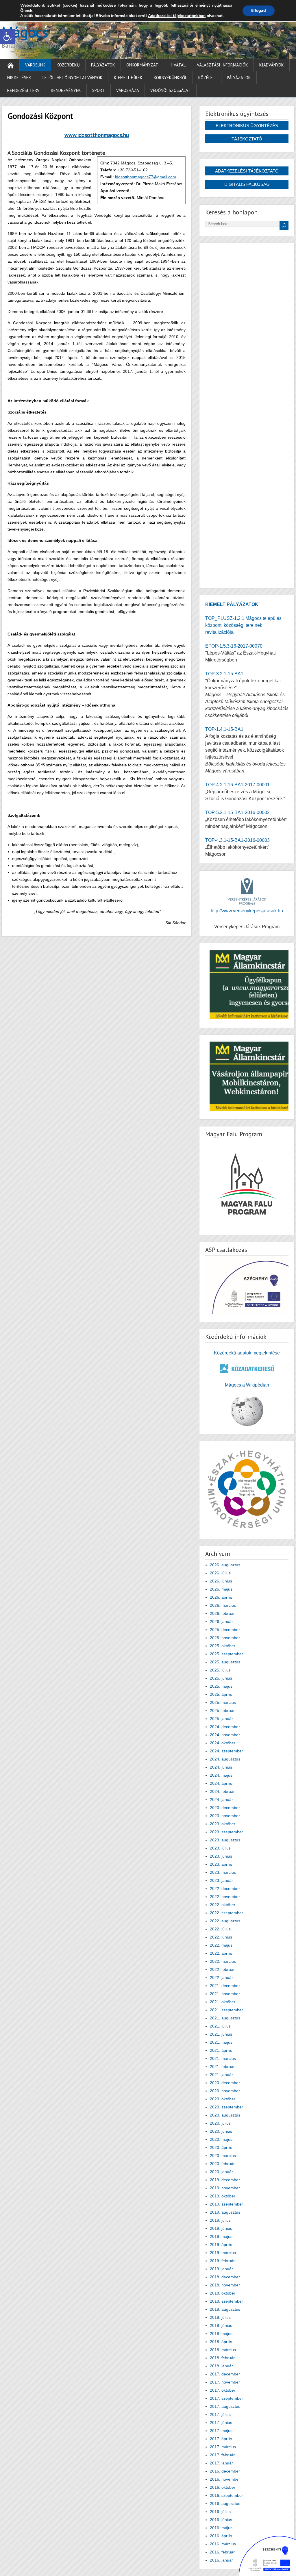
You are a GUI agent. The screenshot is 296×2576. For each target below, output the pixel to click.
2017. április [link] (221, 2439)
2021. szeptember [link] (226, 2010)
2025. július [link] (220, 1670)
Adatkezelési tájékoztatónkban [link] (177, 16)
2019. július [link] (220, 2220)
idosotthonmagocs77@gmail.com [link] (146, 177)
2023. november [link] (225, 1816)
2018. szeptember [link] (226, 2301)
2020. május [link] (221, 2139)
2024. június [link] (221, 1767)
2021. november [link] (225, 1994)
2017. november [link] (225, 2382)
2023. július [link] (220, 1848)
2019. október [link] (223, 2196)
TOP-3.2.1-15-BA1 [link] (224, 674)
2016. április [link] (221, 2536)
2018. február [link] (222, 2358)
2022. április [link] (221, 1953)
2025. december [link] (225, 1630)
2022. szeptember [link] (226, 1913)
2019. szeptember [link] (226, 2204)
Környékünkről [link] (170, 78)
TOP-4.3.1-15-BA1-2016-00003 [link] (237, 840)
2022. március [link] (223, 1961)
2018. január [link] (221, 2366)
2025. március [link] (223, 1702)
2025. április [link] (221, 1694)
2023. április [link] (221, 1864)
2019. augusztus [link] (225, 2212)
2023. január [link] (221, 1880)
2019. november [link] (225, 2188)
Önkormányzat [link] (142, 65)
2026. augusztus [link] (225, 1565)
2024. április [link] (221, 1783)
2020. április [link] (221, 2147)
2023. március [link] (223, 1872)
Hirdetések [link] (19, 78)
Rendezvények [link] (66, 90)
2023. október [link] (223, 1824)
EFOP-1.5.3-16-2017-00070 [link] (234, 646)
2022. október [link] (223, 1905)
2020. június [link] (221, 2131)
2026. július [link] (220, 1573)
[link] (8, 36)
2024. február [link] (222, 1791)
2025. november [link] (225, 1638)
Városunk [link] (35, 65)
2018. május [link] (221, 2334)
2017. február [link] (222, 2455)
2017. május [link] (221, 2431)
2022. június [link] (221, 1937)
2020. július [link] (220, 2123)
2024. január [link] (221, 1800)
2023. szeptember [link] (226, 1832)
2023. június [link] (221, 1856)
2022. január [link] (221, 1978)
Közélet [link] (207, 78)
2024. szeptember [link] (226, 1751)
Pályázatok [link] (103, 65)
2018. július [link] (220, 2317)
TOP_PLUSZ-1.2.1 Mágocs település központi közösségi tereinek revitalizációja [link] (243, 625)
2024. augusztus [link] (225, 1759)
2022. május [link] (221, 1945)
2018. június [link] (221, 2325)
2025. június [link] (221, 1678)
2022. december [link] (225, 1889)
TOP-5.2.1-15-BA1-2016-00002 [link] (237, 812)
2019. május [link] (221, 2236)
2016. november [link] (225, 2479)
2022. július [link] (220, 1929)
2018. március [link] (223, 2350)
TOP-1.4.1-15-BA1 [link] (224, 729)
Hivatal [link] (178, 65)
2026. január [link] (221, 1621)
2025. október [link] (223, 1646)
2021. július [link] (220, 2026)
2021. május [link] (221, 2042)
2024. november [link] (225, 1735)
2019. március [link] (223, 2253)
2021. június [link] (221, 2034)
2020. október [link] (223, 2099)
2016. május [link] (221, 2528)
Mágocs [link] (25, 32)
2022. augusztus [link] (225, 1921)
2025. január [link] (221, 1719)
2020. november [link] (225, 2091)
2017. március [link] (223, 2447)
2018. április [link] (221, 2342)
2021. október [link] (223, 2002)
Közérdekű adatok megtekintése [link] (247, 1353)
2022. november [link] (225, 1897)
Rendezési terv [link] (23, 90)
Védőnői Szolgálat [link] (171, 90)
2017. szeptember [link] (226, 2398)
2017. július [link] (220, 2414)
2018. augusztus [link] (225, 2309)
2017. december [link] (225, 2374)
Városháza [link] (128, 90)
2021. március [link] (223, 2058)
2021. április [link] (221, 2050)
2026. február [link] (222, 1613)
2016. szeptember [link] (226, 2495)
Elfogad (259, 11)
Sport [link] (99, 90)
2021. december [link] (225, 1986)
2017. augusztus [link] (225, 2406)
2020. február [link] (222, 2164)
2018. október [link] (223, 2293)
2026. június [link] (221, 1581)
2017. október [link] (223, 2390)
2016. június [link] (221, 2520)
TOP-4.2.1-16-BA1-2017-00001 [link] (237, 785)
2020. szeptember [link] (226, 2107)
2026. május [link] (221, 1589)
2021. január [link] (221, 2075)
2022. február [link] (222, 1969)
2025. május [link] (221, 1686)
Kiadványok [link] (272, 65)
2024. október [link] (223, 1743)
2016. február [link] (222, 2552)
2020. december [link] (225, 2083)
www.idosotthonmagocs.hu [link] (97, 135)
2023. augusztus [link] (225, 1840)
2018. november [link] (225, 2285)
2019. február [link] (222, 2261)
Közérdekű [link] (68, 65)
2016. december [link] (225, 2471)
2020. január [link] (221, 2172)
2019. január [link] (221, 2269)
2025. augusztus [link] (225, 1662)
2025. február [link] (222, 1710)
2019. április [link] (221, 2245)
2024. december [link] (225, 1727)
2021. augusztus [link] (225, 2018)
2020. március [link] (223, 2156)
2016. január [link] (221, 2560)
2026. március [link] (223, 1605)
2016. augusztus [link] (225, 2503)
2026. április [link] (221, 1597)
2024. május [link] (221, 1775)
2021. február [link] (222, 2067)
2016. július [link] (220, 2512)
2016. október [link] (223, 2487)
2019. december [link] (225, 2180)
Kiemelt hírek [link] (128, 78)
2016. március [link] (223, 2544)
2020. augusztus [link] (225, 2115)
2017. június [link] (221, 2423)
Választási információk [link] (222, 65)
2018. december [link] (225, 2277)
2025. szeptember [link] (226, 1654)
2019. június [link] (221, 2228)
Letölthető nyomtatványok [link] (73, 78)
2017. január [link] (221, 2463)
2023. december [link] (225, 1808)
